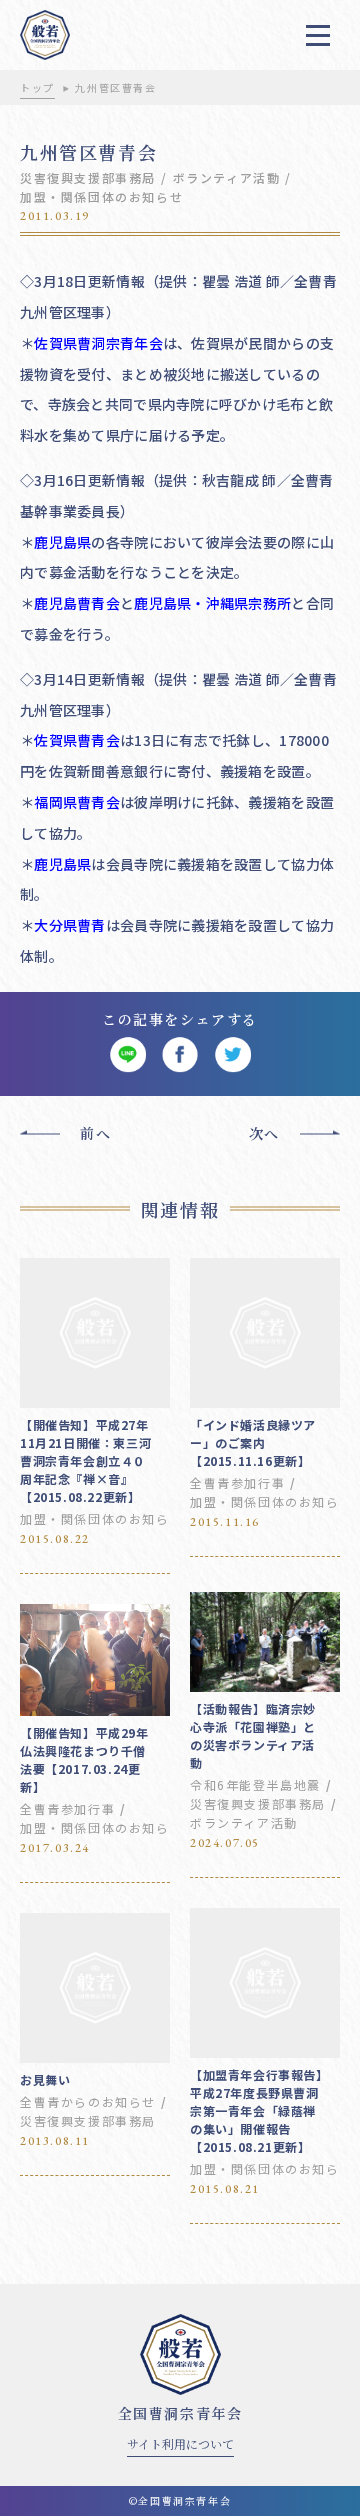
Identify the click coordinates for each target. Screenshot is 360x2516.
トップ (37, 87)
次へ (264, 1133)
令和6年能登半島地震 (255, 1784)
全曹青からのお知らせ (88, 2101)
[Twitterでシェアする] (232, 1055)
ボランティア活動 (227, 177)
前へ (95, 1133)
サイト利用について (180, 2443)
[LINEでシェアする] (127, 1055)
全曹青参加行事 (237, 1482)
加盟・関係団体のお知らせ (101, 196)
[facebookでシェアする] (180, 1055)
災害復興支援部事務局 (88, 177)
